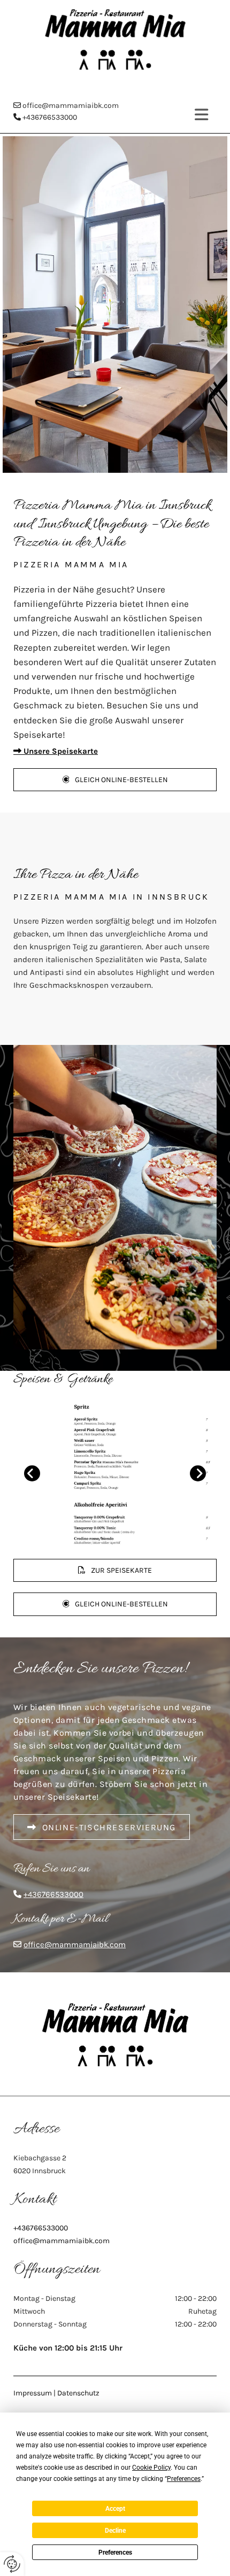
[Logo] (115, 39)
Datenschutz (78, 2393)
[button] (115, 780)
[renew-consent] (12, 2564)
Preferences (115, 2552)
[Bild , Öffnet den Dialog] (115, 1473)
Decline (115, 2531)
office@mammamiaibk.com (71, 106)
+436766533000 (50, 117)
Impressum (33, 2393)
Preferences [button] (184, 2479)
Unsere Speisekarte (56, 751)
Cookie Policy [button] (151, 2468)
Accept (115, 2509)
